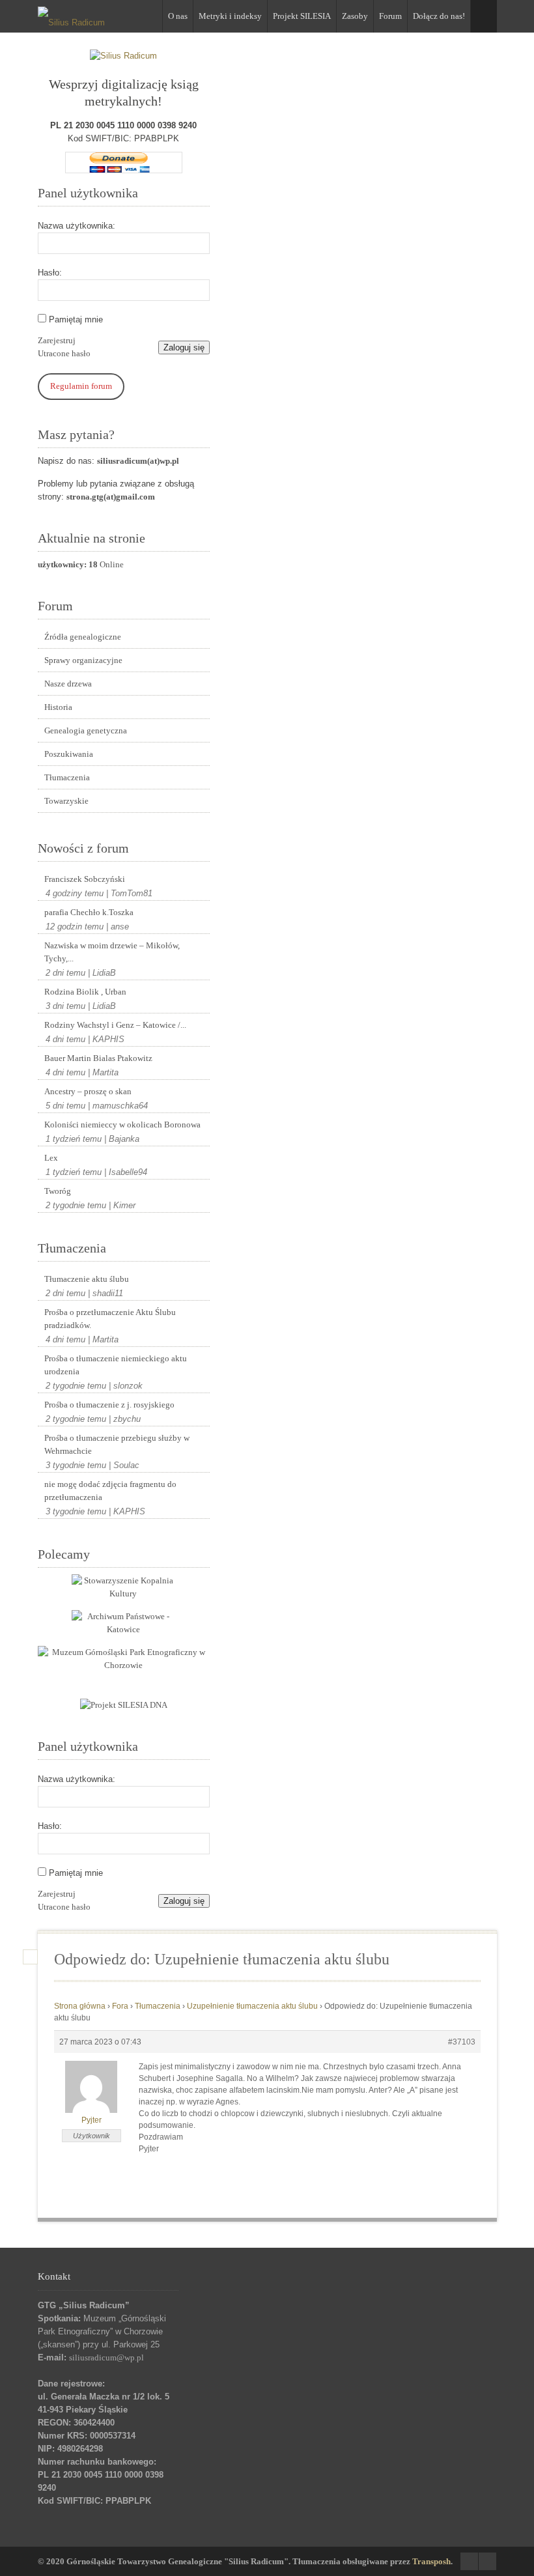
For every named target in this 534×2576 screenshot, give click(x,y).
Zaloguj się (184, 347)
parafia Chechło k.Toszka (89, 912)
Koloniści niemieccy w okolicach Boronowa (122, 1125)
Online (81, 564)
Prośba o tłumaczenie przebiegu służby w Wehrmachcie (117, 1444)
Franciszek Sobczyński (85, 879)
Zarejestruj (57, 340)
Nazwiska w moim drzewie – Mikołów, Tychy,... (112, 952)
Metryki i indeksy (230, 16)
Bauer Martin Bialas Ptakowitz (98, 1058)
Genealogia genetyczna (86, 730)
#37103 (462, 2042)
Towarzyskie (66, 801)
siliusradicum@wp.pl (106, 2357)
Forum (390, 16)
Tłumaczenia (67, 777)
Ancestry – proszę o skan (88, 1091)
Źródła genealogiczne (83, 637)
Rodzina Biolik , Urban (85, 992)
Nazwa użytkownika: (77, 226)
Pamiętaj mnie (76, 319)
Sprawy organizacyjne (83, 660)
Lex (51, 1158)
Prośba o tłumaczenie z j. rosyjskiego (109, 1405)
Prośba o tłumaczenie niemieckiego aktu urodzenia (116, 1365)
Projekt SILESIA (302, 16)
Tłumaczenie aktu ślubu (87, 1279)
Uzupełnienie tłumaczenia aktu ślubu (252, 2006)
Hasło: (50, 273)
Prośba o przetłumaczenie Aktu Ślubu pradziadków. (110, 1319)
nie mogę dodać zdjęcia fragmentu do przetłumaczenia (110, 1491)
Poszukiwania (69, 754)
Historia (58, 707)
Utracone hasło (64, 353)
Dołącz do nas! (439, 16)
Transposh (431, 2561)
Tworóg (58, 1191)
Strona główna (80, 2006)
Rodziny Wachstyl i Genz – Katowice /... (115, 1025)
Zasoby (355, 16)
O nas (178, 16)
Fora (120, 2006)
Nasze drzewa (68, 684)
